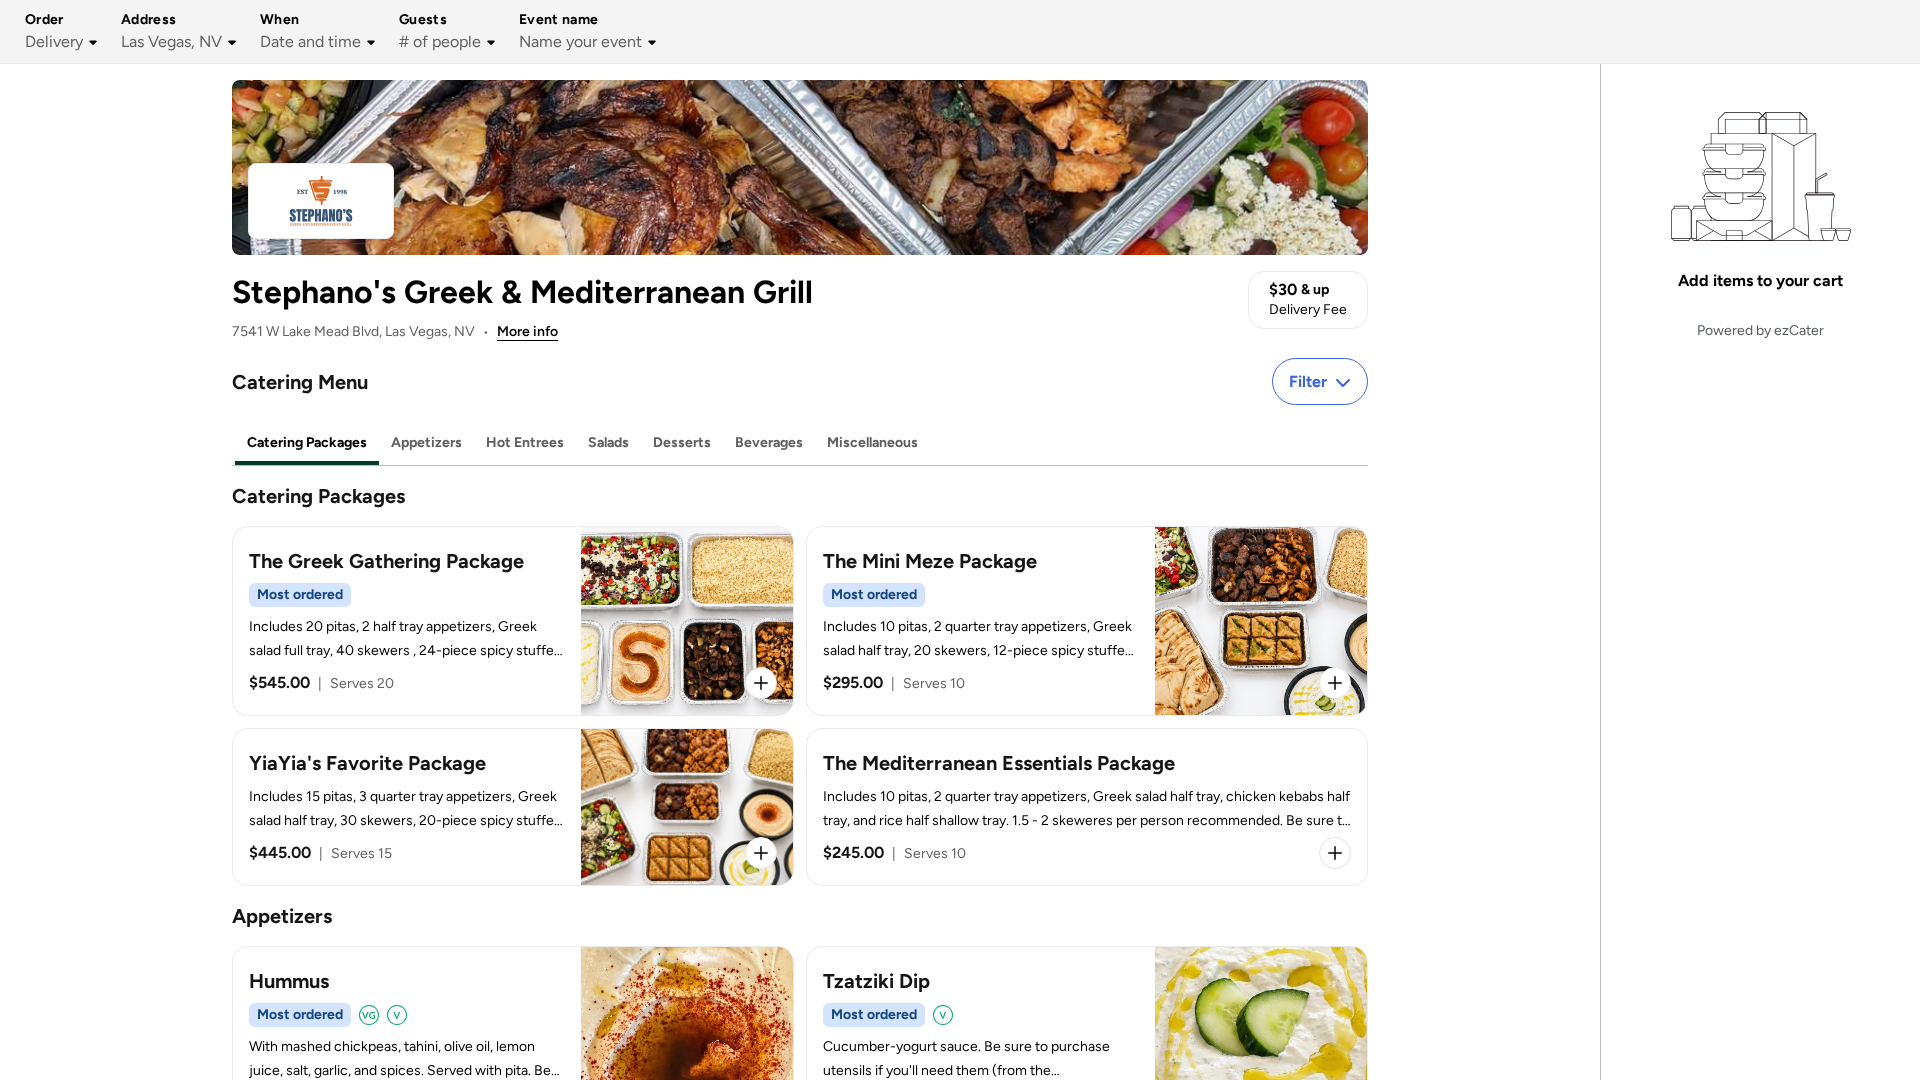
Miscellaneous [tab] (872, 442)
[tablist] (800, 443)
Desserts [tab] (682, 442)
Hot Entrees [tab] (525, 442)
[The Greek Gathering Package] (513, 621)
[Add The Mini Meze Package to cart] (1335, 683)
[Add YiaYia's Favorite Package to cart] (761, 853)
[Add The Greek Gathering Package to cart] (761, 683)
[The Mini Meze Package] (1087, 621)
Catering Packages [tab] (307, 442)
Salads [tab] (608, 442)
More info (527, 331)
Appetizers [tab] (426, 442)
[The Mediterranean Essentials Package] (1087, 807)
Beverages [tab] (769, 442)
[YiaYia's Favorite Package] (513, 807)
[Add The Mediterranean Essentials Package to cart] (1335, 853)
